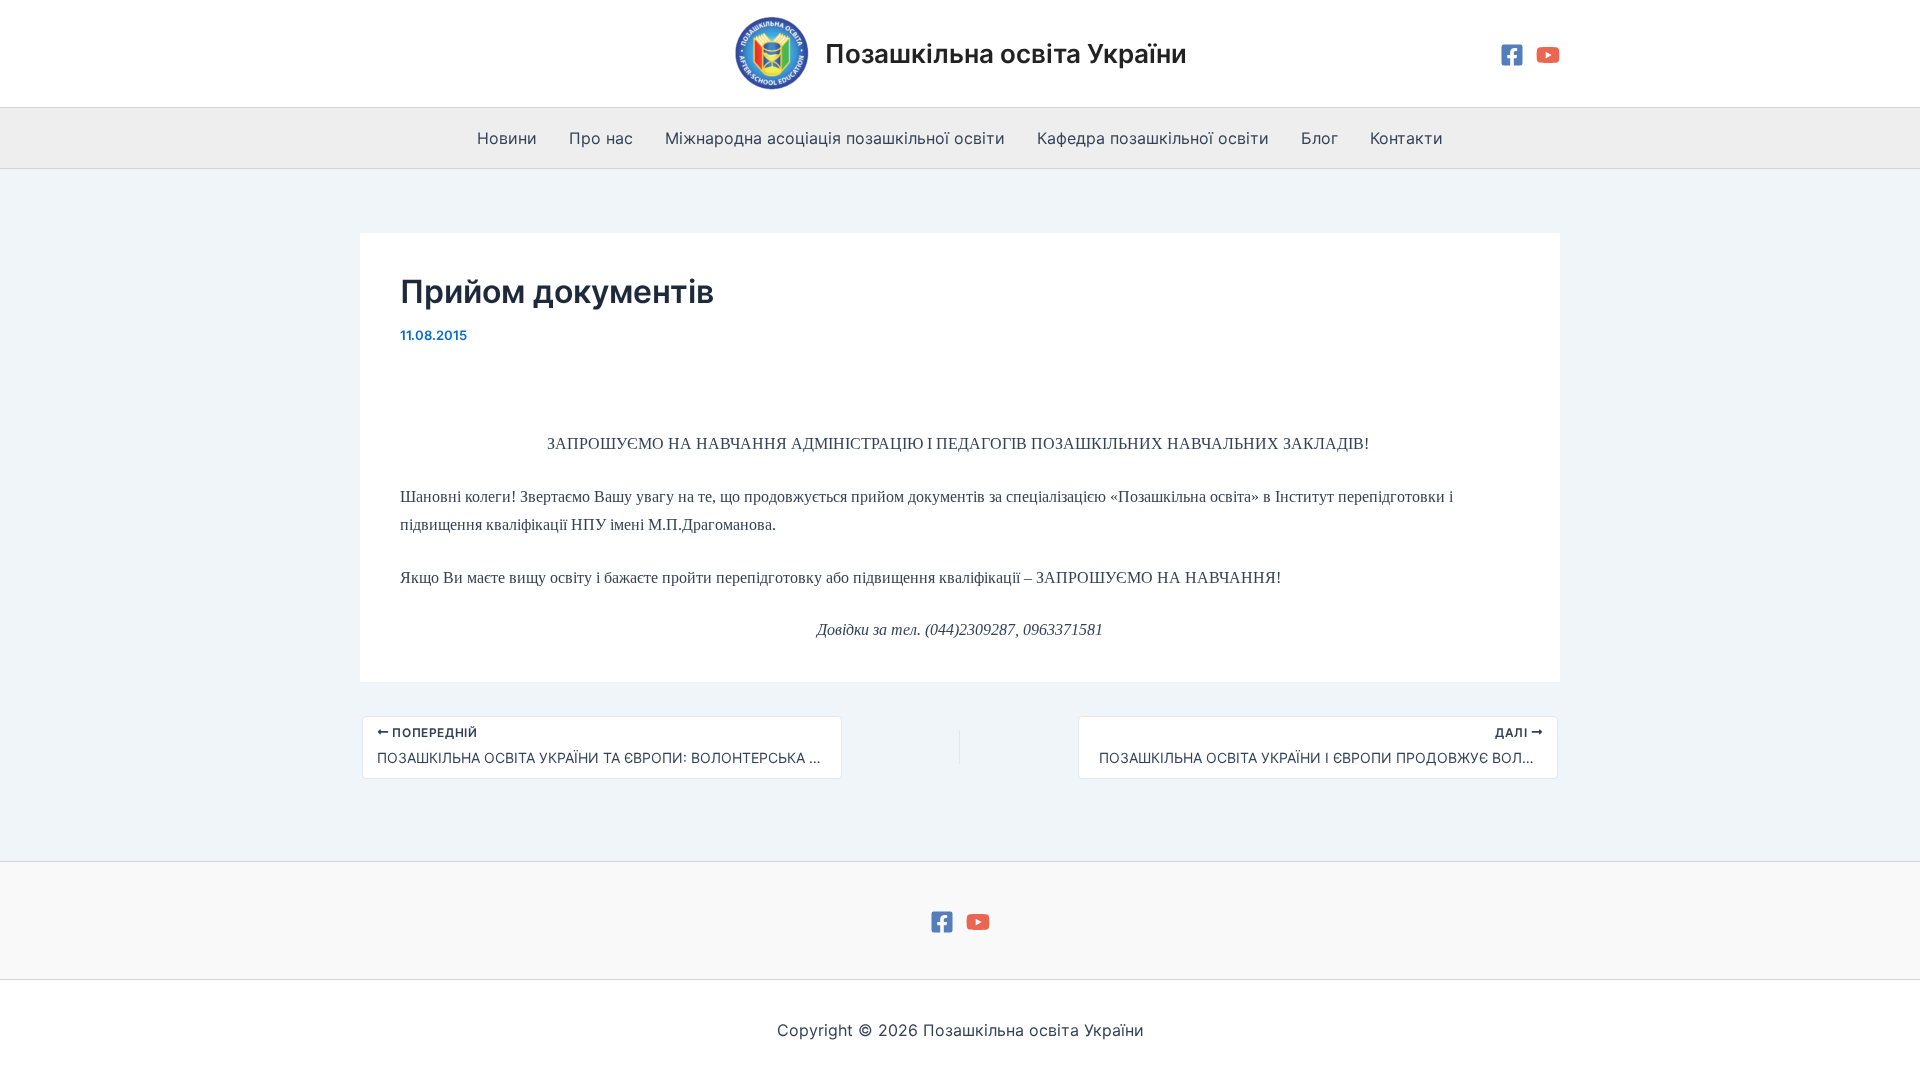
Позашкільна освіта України (1006, 53)
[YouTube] (1548, 55)
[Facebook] (1512, 55)
